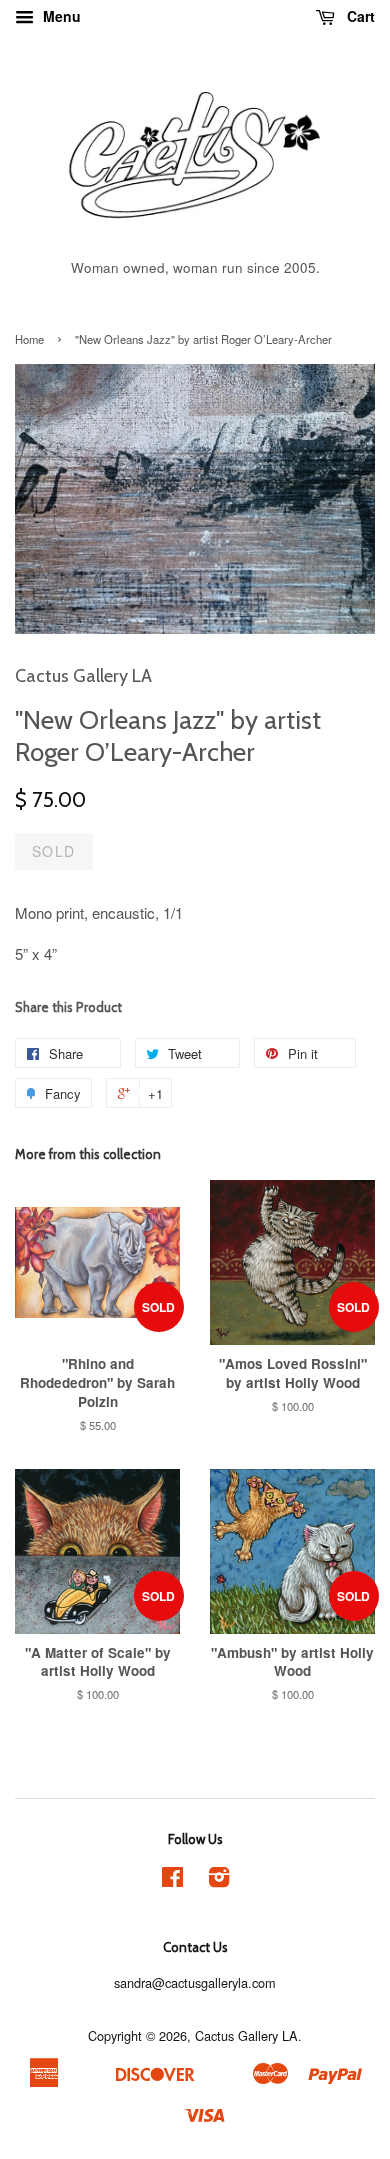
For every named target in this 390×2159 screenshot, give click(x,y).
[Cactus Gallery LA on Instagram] (219, 1880)
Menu (60, 16)
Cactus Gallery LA (246, 2035)
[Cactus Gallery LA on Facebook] (172, 1880)
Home (29, 339)
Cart (359, 16)
